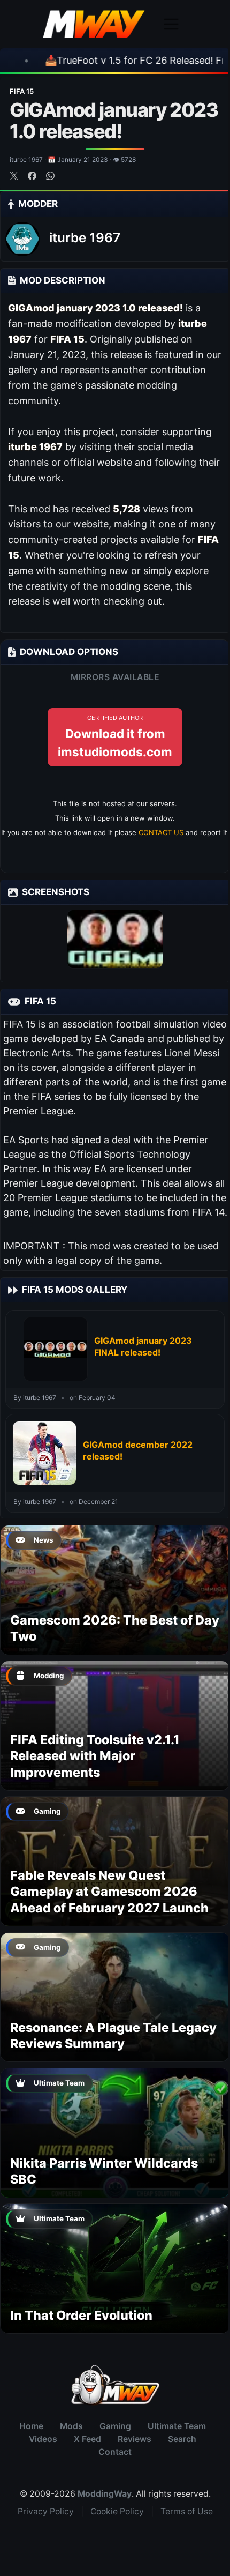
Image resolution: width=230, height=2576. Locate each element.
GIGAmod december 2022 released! (138, 1450)
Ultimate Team (177, 2426)
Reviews (135, 2439)
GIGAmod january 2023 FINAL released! (143, 1346)
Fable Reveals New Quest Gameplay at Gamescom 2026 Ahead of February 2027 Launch (109, 1892)
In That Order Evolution (81, 2315)
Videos (43, 2439)
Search (182, 2439)
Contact (115, 2452)
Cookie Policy (117, 2511)
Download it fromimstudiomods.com (115, 736)
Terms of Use (187, 2511)
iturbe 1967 (85, 238)
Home (31, 2426)
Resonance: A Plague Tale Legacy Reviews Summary (113, 2035)
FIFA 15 (22, 91)
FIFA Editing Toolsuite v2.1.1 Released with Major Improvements (95, 1756)
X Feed (87, 2439)
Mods (71, 2426)
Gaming (115, 2426)
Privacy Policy (46, 2511)
